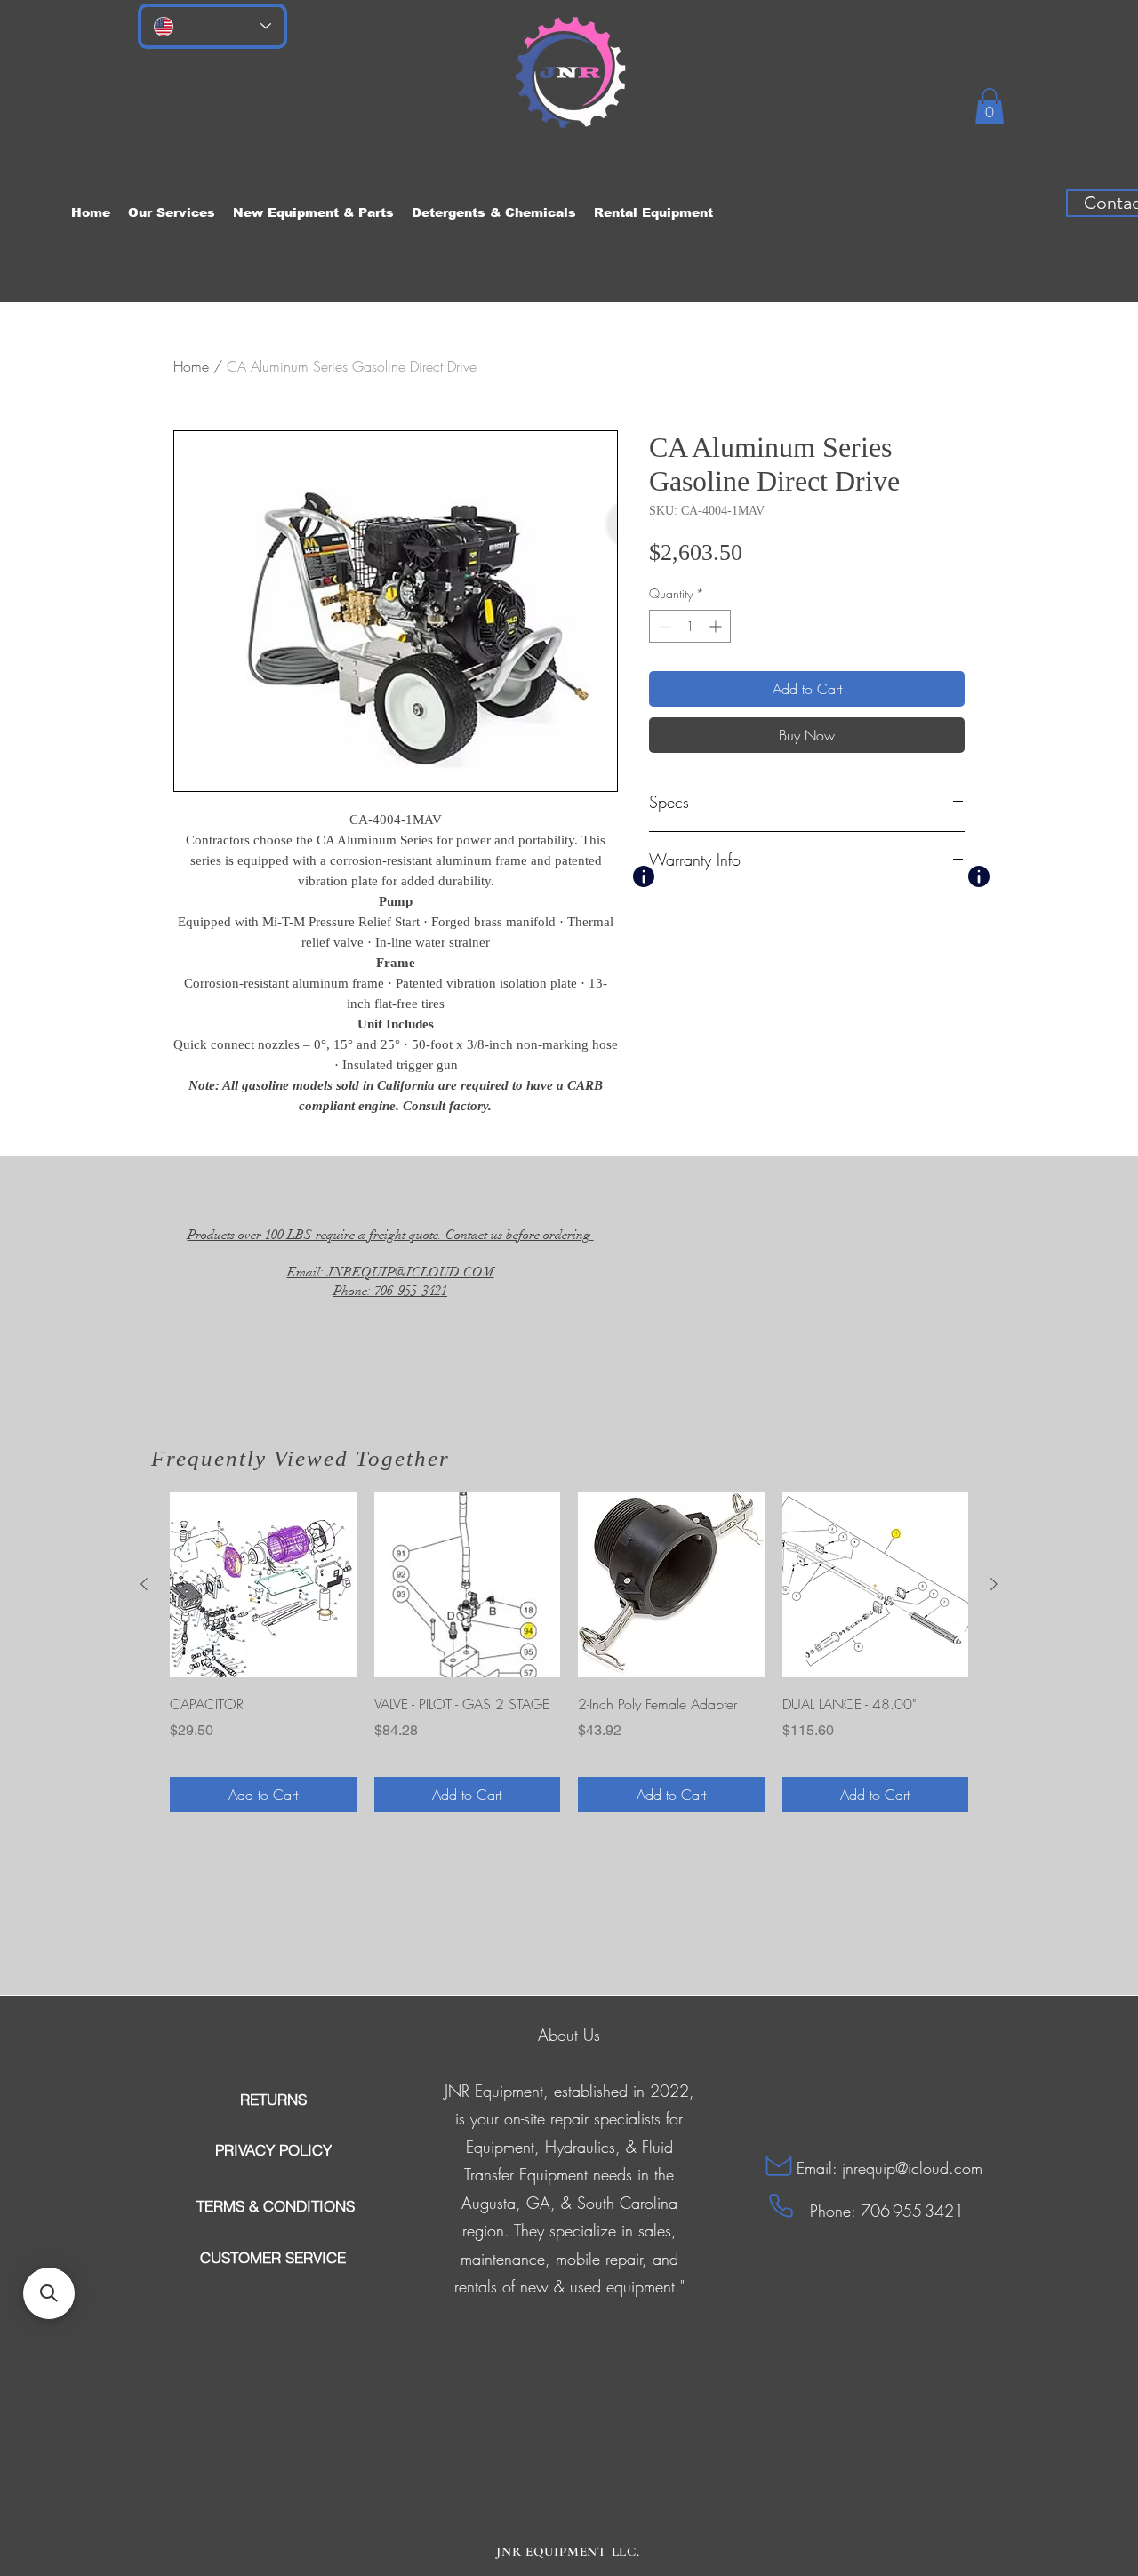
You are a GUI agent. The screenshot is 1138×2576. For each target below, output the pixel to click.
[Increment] (717, 626)
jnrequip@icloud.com (912, 2168)
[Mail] (779, 2166)
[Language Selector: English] (212, 26)
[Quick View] (263, 1585)
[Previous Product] (144, 1584)
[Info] (644, 876)
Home (191, 366)
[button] (990, 106)
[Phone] (781, 2206)
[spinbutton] (690, 626)
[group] (569, 1652)
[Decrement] (663, 626)
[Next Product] (994, 1584)
